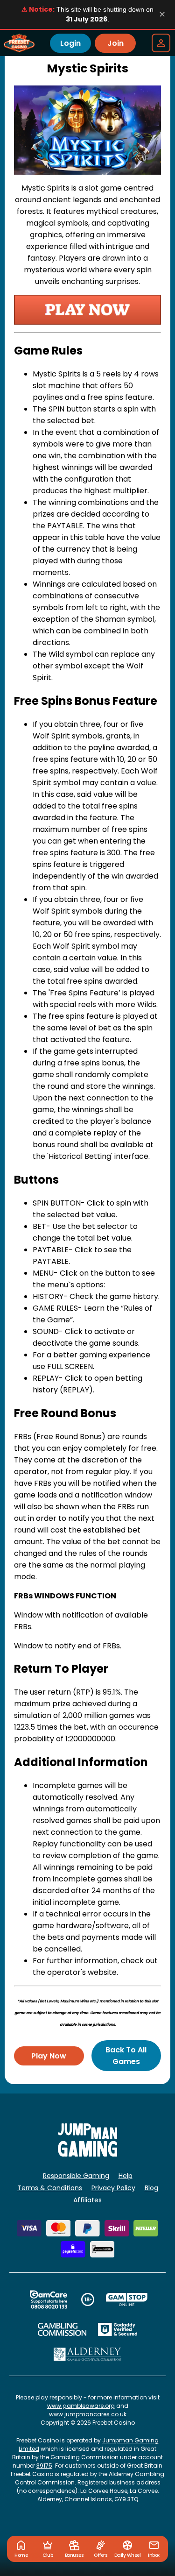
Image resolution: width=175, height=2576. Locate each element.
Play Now (49, 2056)
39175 (44, 2466)
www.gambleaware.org (81, 2406)
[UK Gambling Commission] (62, 2329)
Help (126, 2176)
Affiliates (87, 2200)
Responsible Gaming (76, 2176)
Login (70, 43)
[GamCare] (49, 2299)
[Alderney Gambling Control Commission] (87, 2354)
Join (115, 43)
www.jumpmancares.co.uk (88, 2414)
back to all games (126, 2056)
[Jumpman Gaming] (88, 2154)
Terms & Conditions (50, 2188)
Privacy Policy (113, 2188)
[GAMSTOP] (127, 2299)
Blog (151, 2188)
